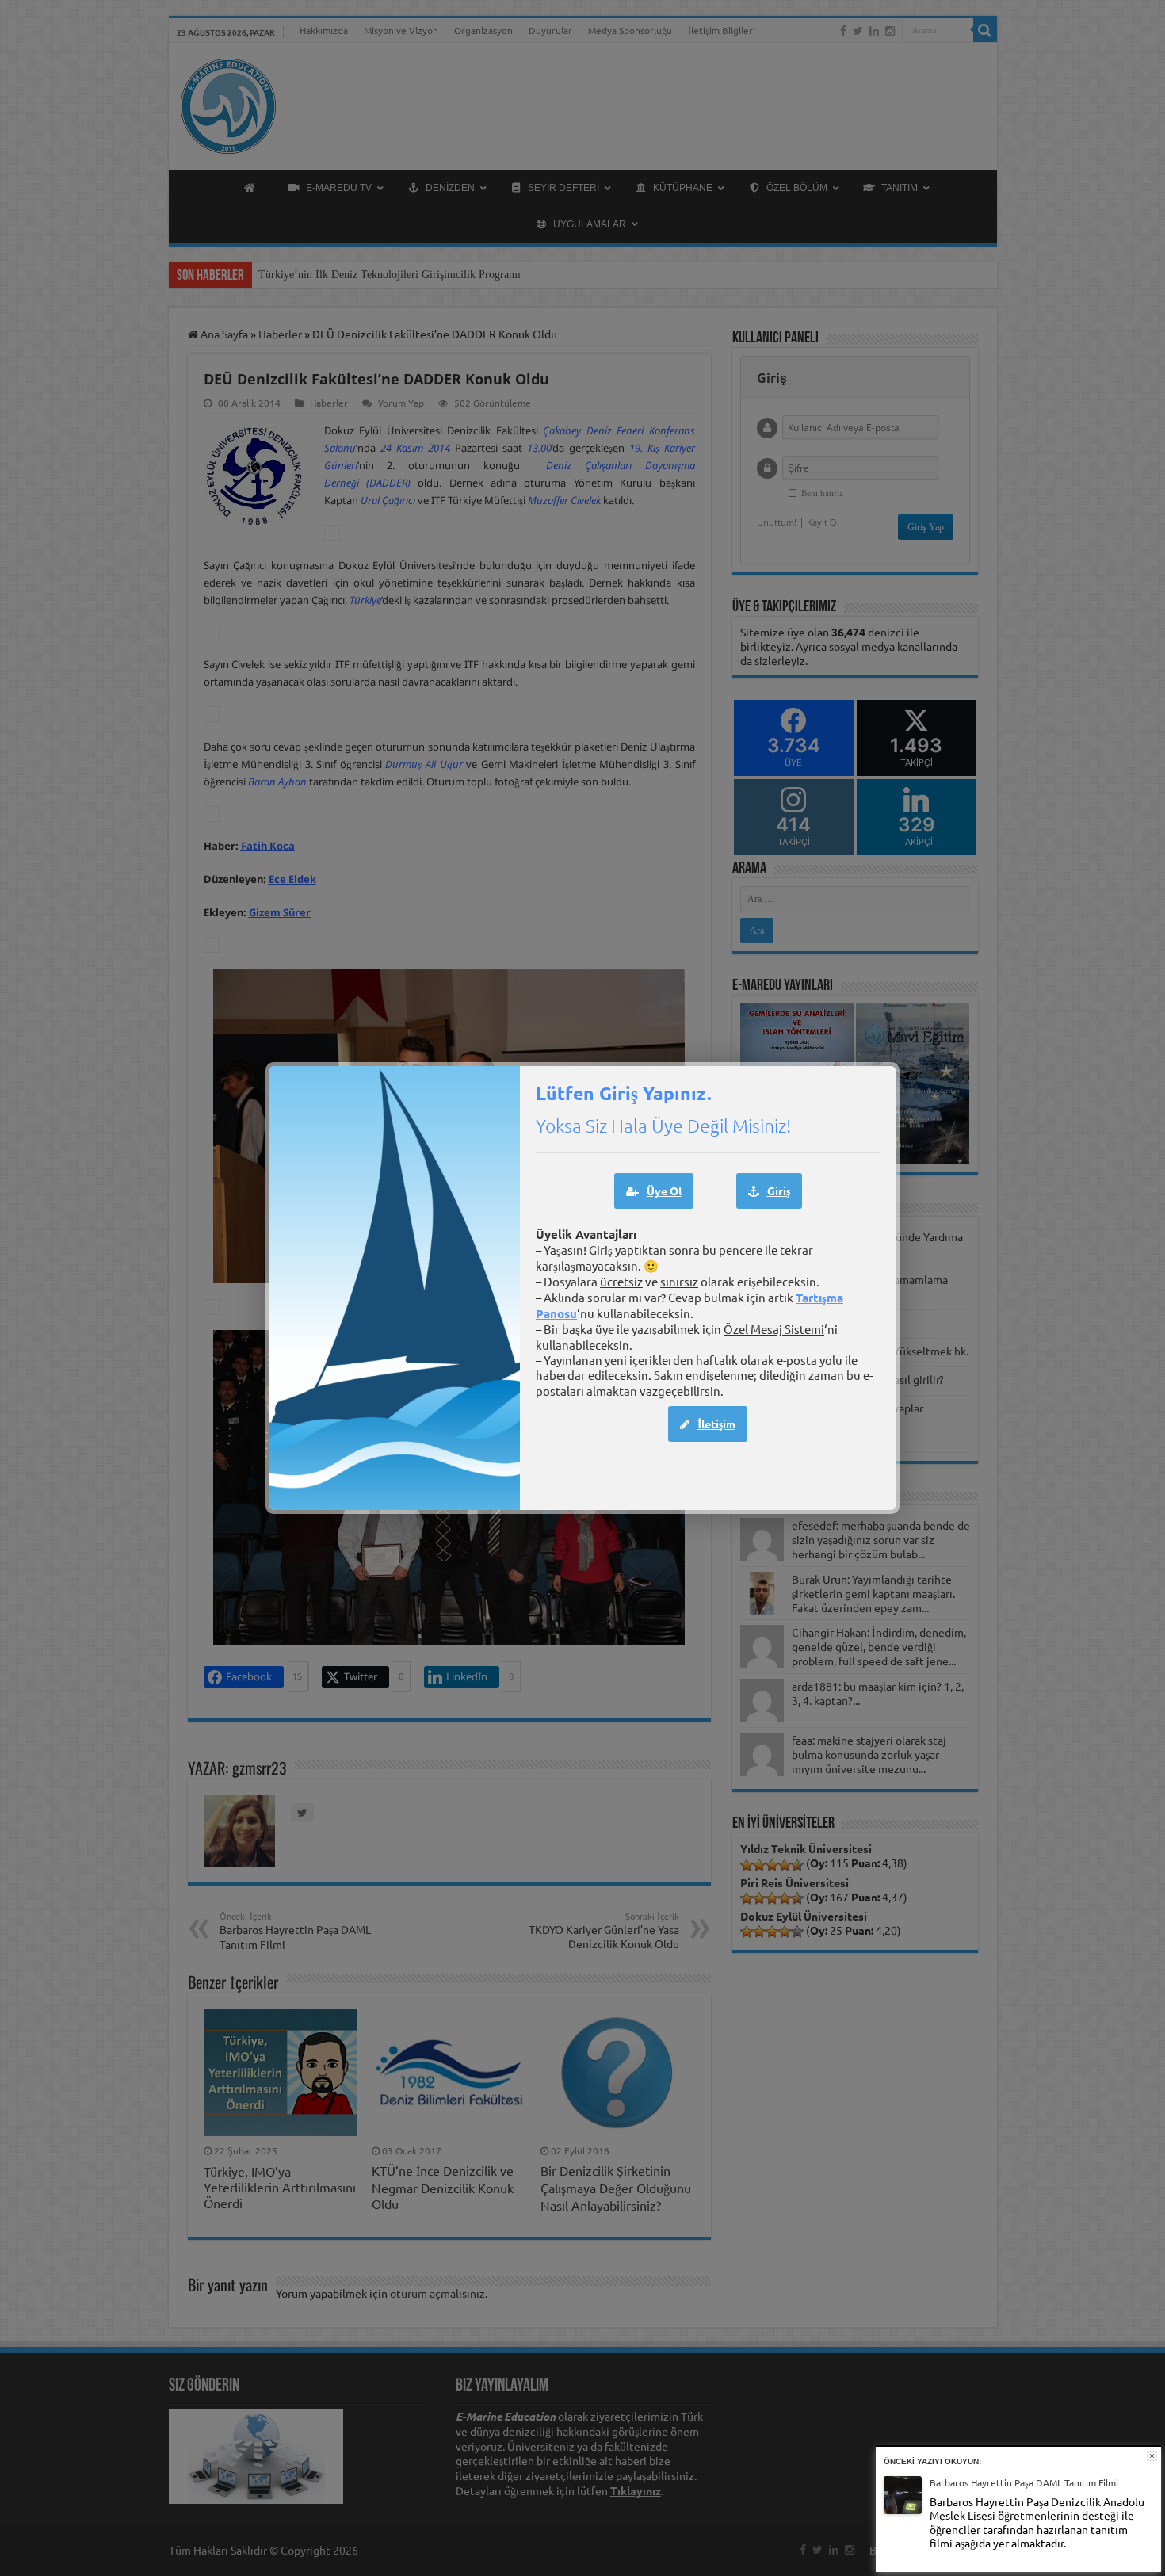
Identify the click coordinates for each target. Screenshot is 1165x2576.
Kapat (1152, 2456)
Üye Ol (664, 1191)
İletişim (716, 1424)
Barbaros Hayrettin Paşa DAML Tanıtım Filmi (1024, 2482)
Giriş (779, 1191)
